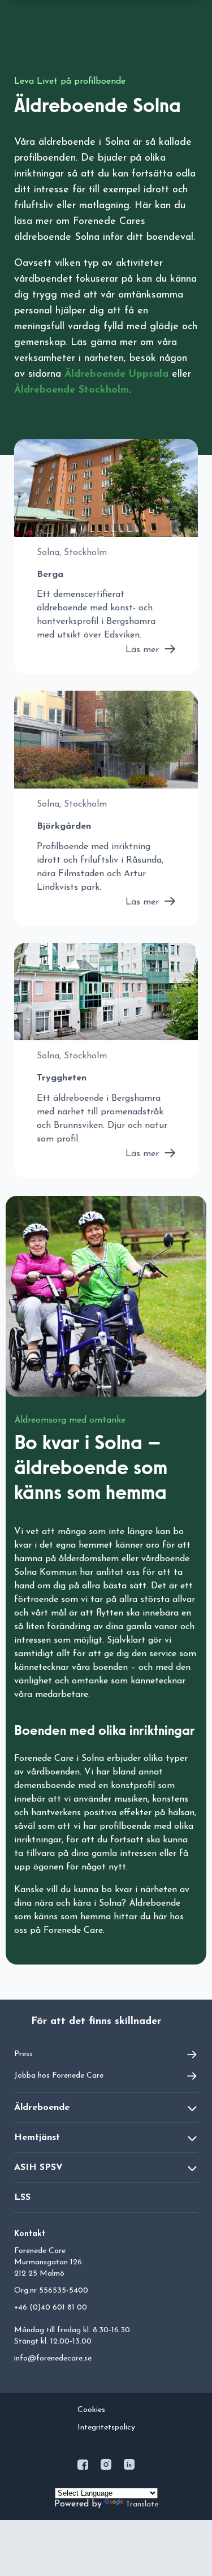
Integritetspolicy (106, 2428)
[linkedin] (129, 2467)
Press (23, 2054)
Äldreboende (42, 2108)
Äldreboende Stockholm (72, 390)
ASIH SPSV (38, 2168)
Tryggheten (62, 1078)
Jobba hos (59, 2076)
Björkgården (64, 826)
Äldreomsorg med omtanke (70, 1420)
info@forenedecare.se (53, 2359)
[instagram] (107, 2467)
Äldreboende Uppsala (116, 374)
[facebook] (84, 2467)
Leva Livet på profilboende (70, 81)
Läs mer (142, 650)
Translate (142, 2504)
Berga (50, 575)
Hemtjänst (37, 2138)
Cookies (91, 2410)
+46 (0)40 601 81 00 (51, 2308)
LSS (22, 2198)
